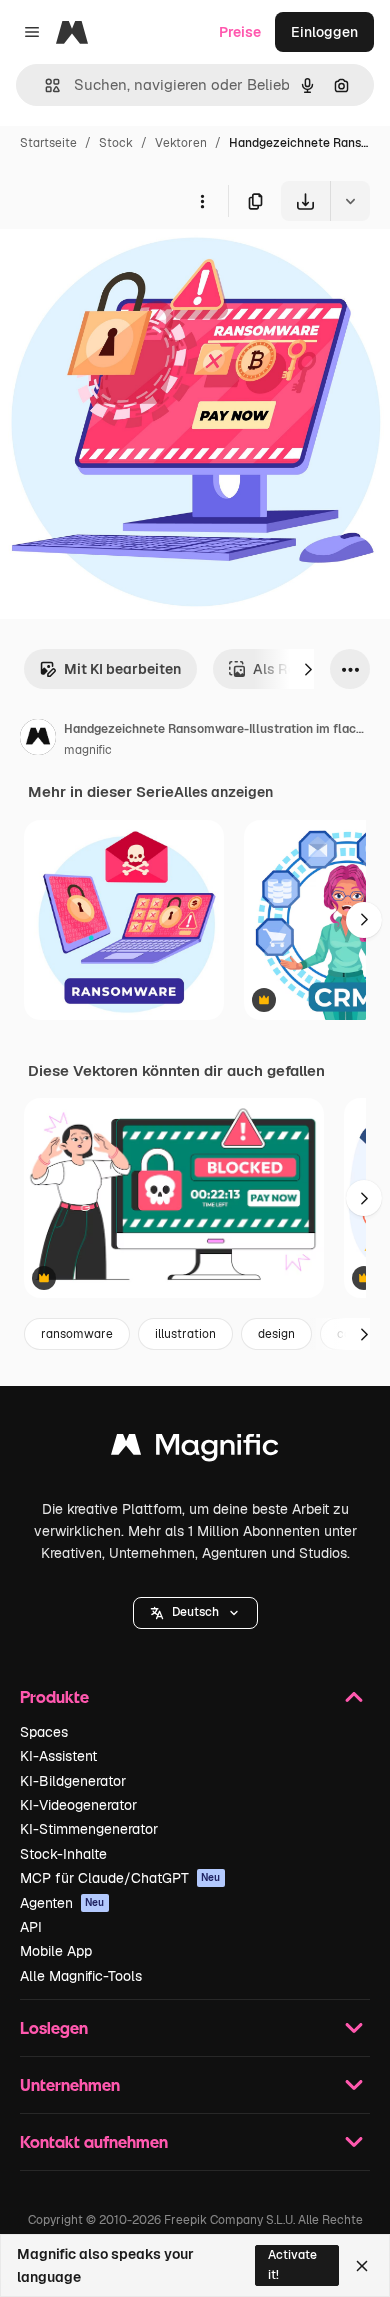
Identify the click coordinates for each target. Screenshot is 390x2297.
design (276, 1334)
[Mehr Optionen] (202, 201)
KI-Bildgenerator (73, 1781)
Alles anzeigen (223, 792)
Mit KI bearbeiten (122, 669)
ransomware (77, 1334)
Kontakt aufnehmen (94, 2141)
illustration (185, 1334)
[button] (195, 1613)
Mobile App (56, 1951)
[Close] (362, 2266)
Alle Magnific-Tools (81, 1976)
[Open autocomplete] (44, 85)
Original (128, 267)
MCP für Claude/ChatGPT (120, 1878)
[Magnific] (195, 1449)
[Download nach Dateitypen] (350, 201)
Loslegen (54, 2027)
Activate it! (292, 2264)
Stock (116, 143)
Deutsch (195, 1612)
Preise (240, 32)
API (31, 1927)
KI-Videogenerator (78, 1805)
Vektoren (181, 143)
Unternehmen (70, 2084)
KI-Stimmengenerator (89, 1829)
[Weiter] (308, 669)
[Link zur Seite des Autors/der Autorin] (38, 740)
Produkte (54, 1696)
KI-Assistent (58, 1756)
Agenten (62, 1903)
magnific (88, 750)
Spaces (44, 1732)
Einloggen (324, 32)
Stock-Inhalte (63, 1854)
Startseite (48, 143)
